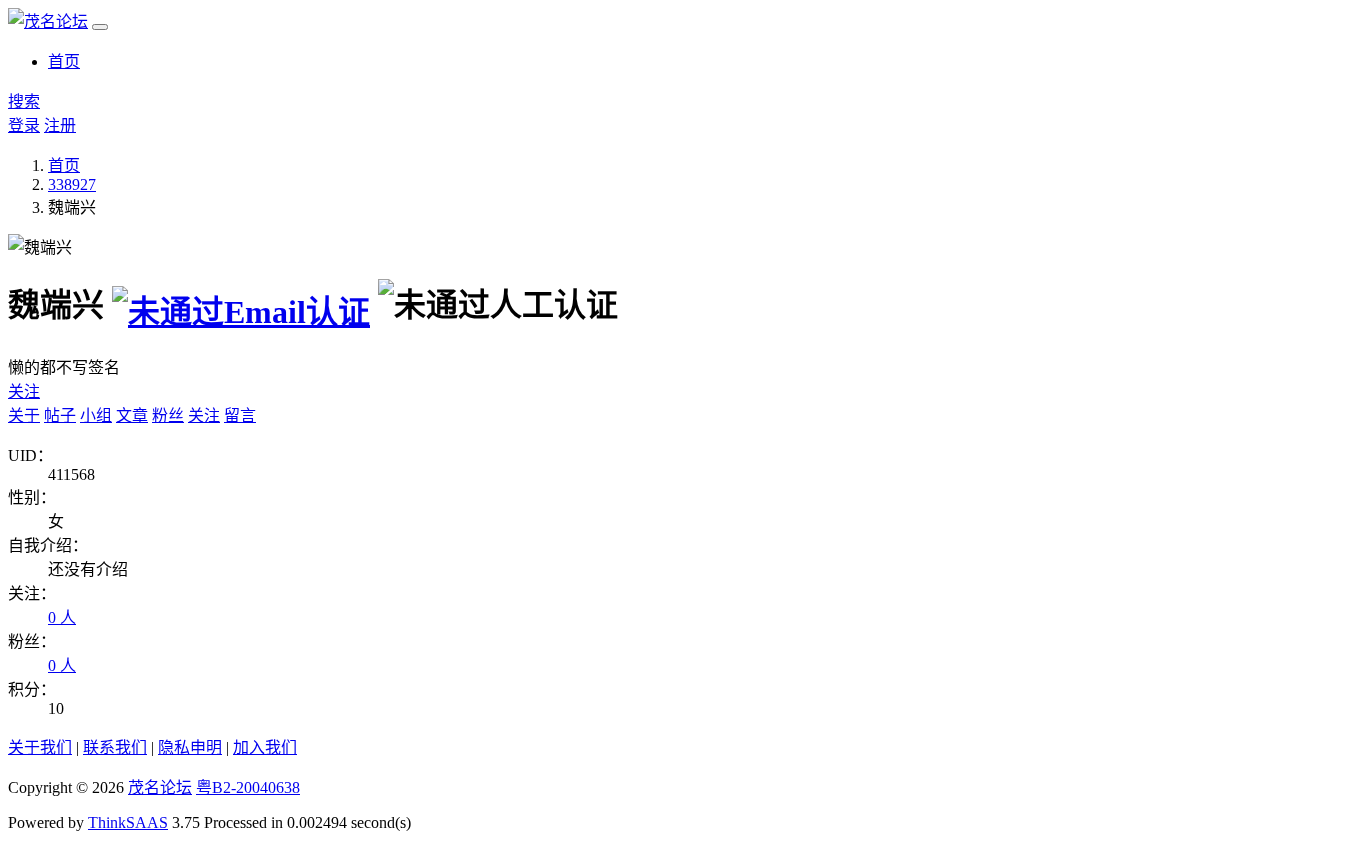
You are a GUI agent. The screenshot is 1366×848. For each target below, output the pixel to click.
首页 (64, 61)
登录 (24, 125)
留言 (240, 415)
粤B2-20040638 (248, 787)
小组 (96, 415)
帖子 (60, 415)
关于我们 (40, 747)
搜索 (24, 101)
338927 (72, 184)
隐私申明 (190, 747)
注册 (60, 125)
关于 (24, 415)
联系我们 (115, 747)
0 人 (62, 617)
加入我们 (265, 747)
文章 (132, 415)
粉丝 (168, 415)
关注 (24, 391)
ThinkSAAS (128, 822)
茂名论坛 (160, 787)
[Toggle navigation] (100, 27)
